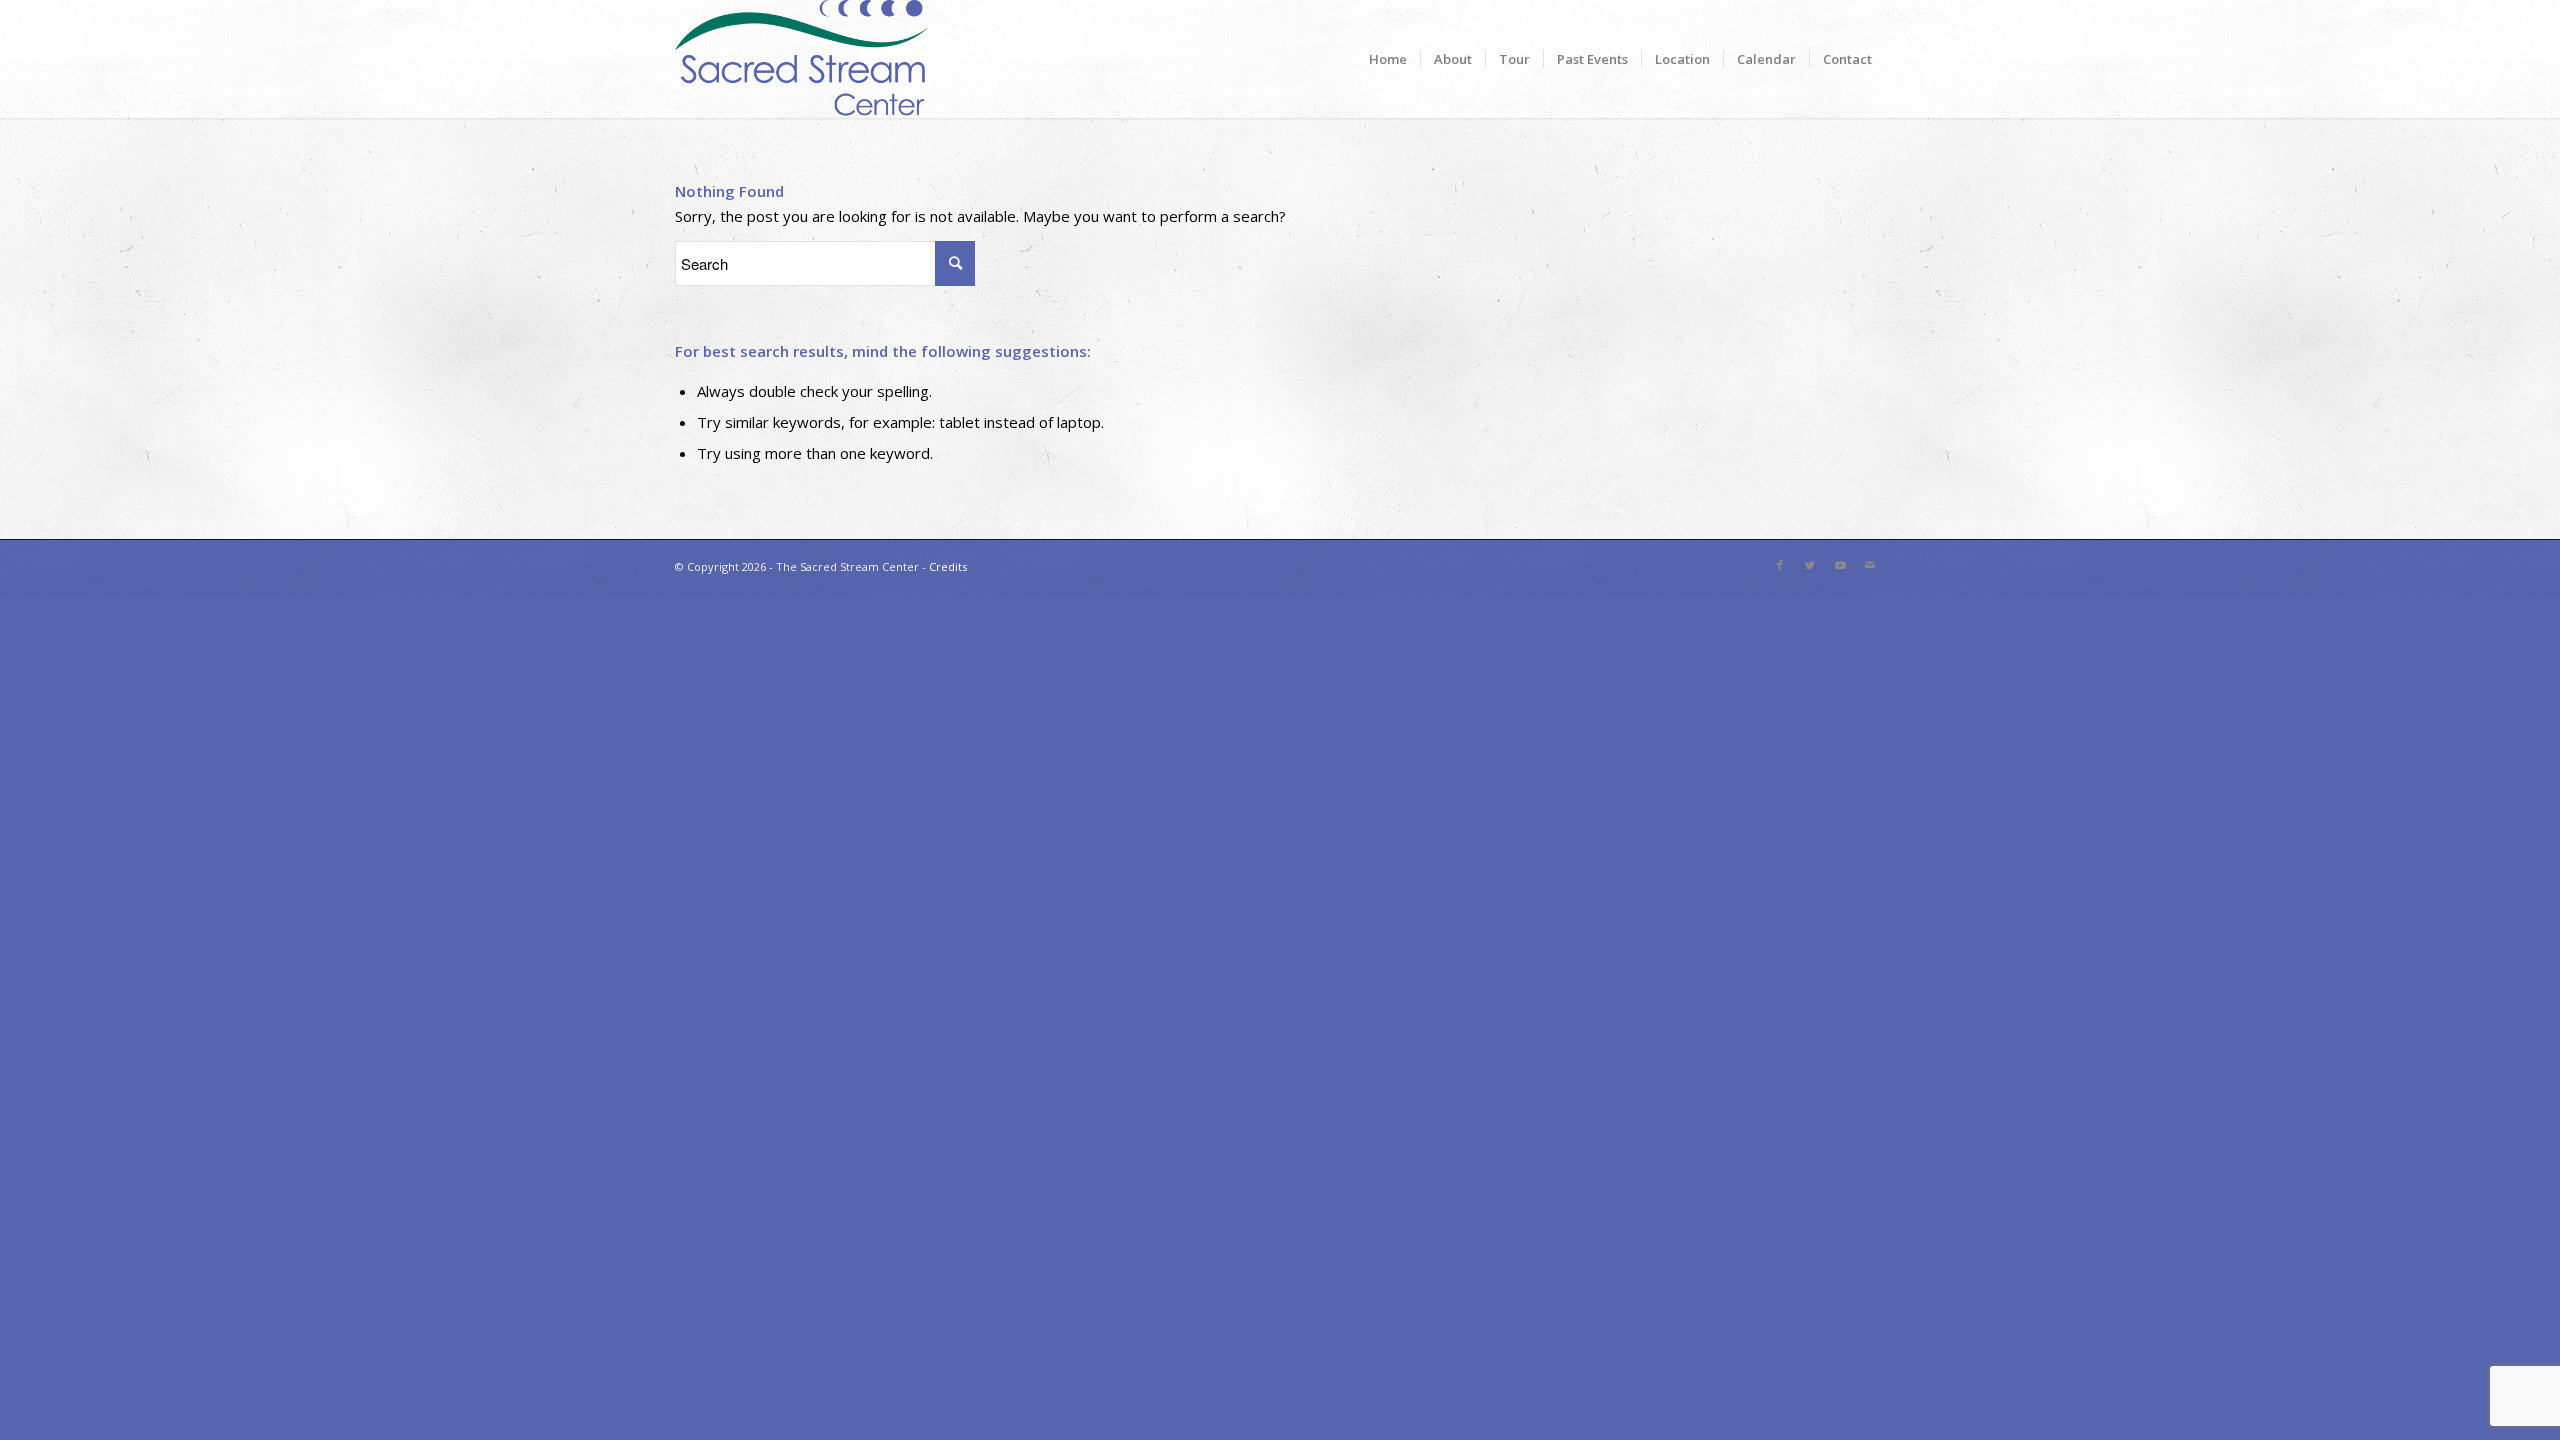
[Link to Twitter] (1810, 565)
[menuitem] (1388, 59)
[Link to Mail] (1870, 565)
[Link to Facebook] (1780, 565)
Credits (948, 566)
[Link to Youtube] (1840, 565)
